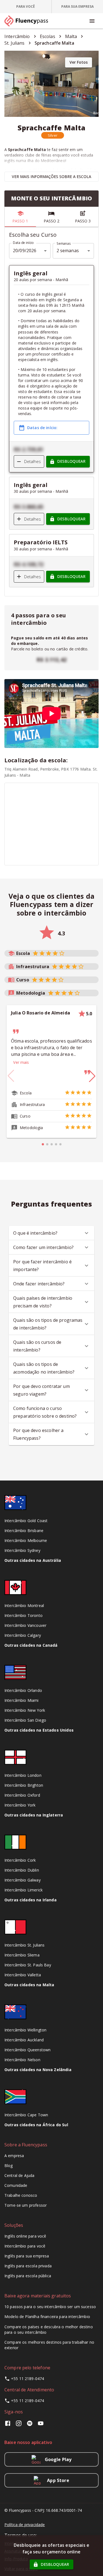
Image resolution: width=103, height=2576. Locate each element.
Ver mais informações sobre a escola (51, 177)
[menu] (92, 21)
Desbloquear (71, 461)
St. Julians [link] (15, 43)
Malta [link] (71, 36)
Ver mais (21, 1062)
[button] (53, 135)
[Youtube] (41, 2425)
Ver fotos (79, 62)
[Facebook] (9, 2425)
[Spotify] (30, 2425)
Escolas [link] (48, 36)
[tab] (26, 7)
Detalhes (33, 461)
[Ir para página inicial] (29, 21)
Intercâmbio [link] (17, 36)
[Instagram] (19, 2425)
